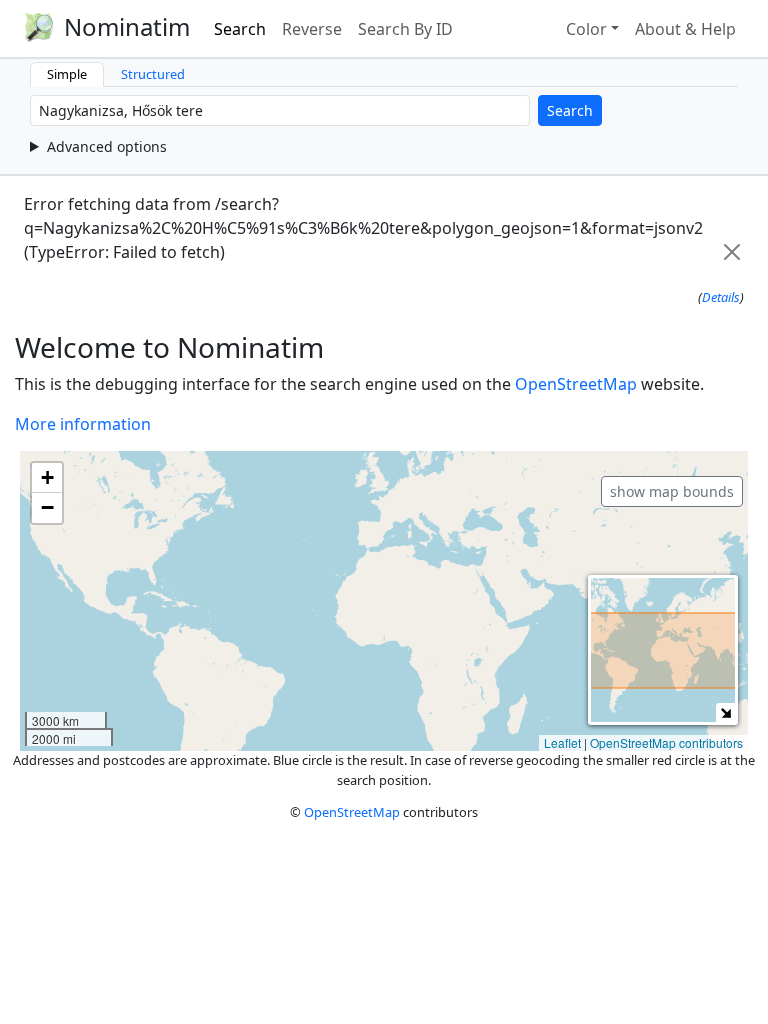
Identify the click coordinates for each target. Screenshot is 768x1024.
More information (83, 424)
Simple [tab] (67, 74)
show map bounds (672, 491)
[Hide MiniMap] (725, 712)
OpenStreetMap (576, 384)
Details (721, 297)
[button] (47, 478)
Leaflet (562, 742)
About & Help (685, 29)
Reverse (312, 29)
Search (240, 29)
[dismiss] (732, 252)
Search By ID (405, 29)
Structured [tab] (153, 74)
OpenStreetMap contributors (666, 742)
